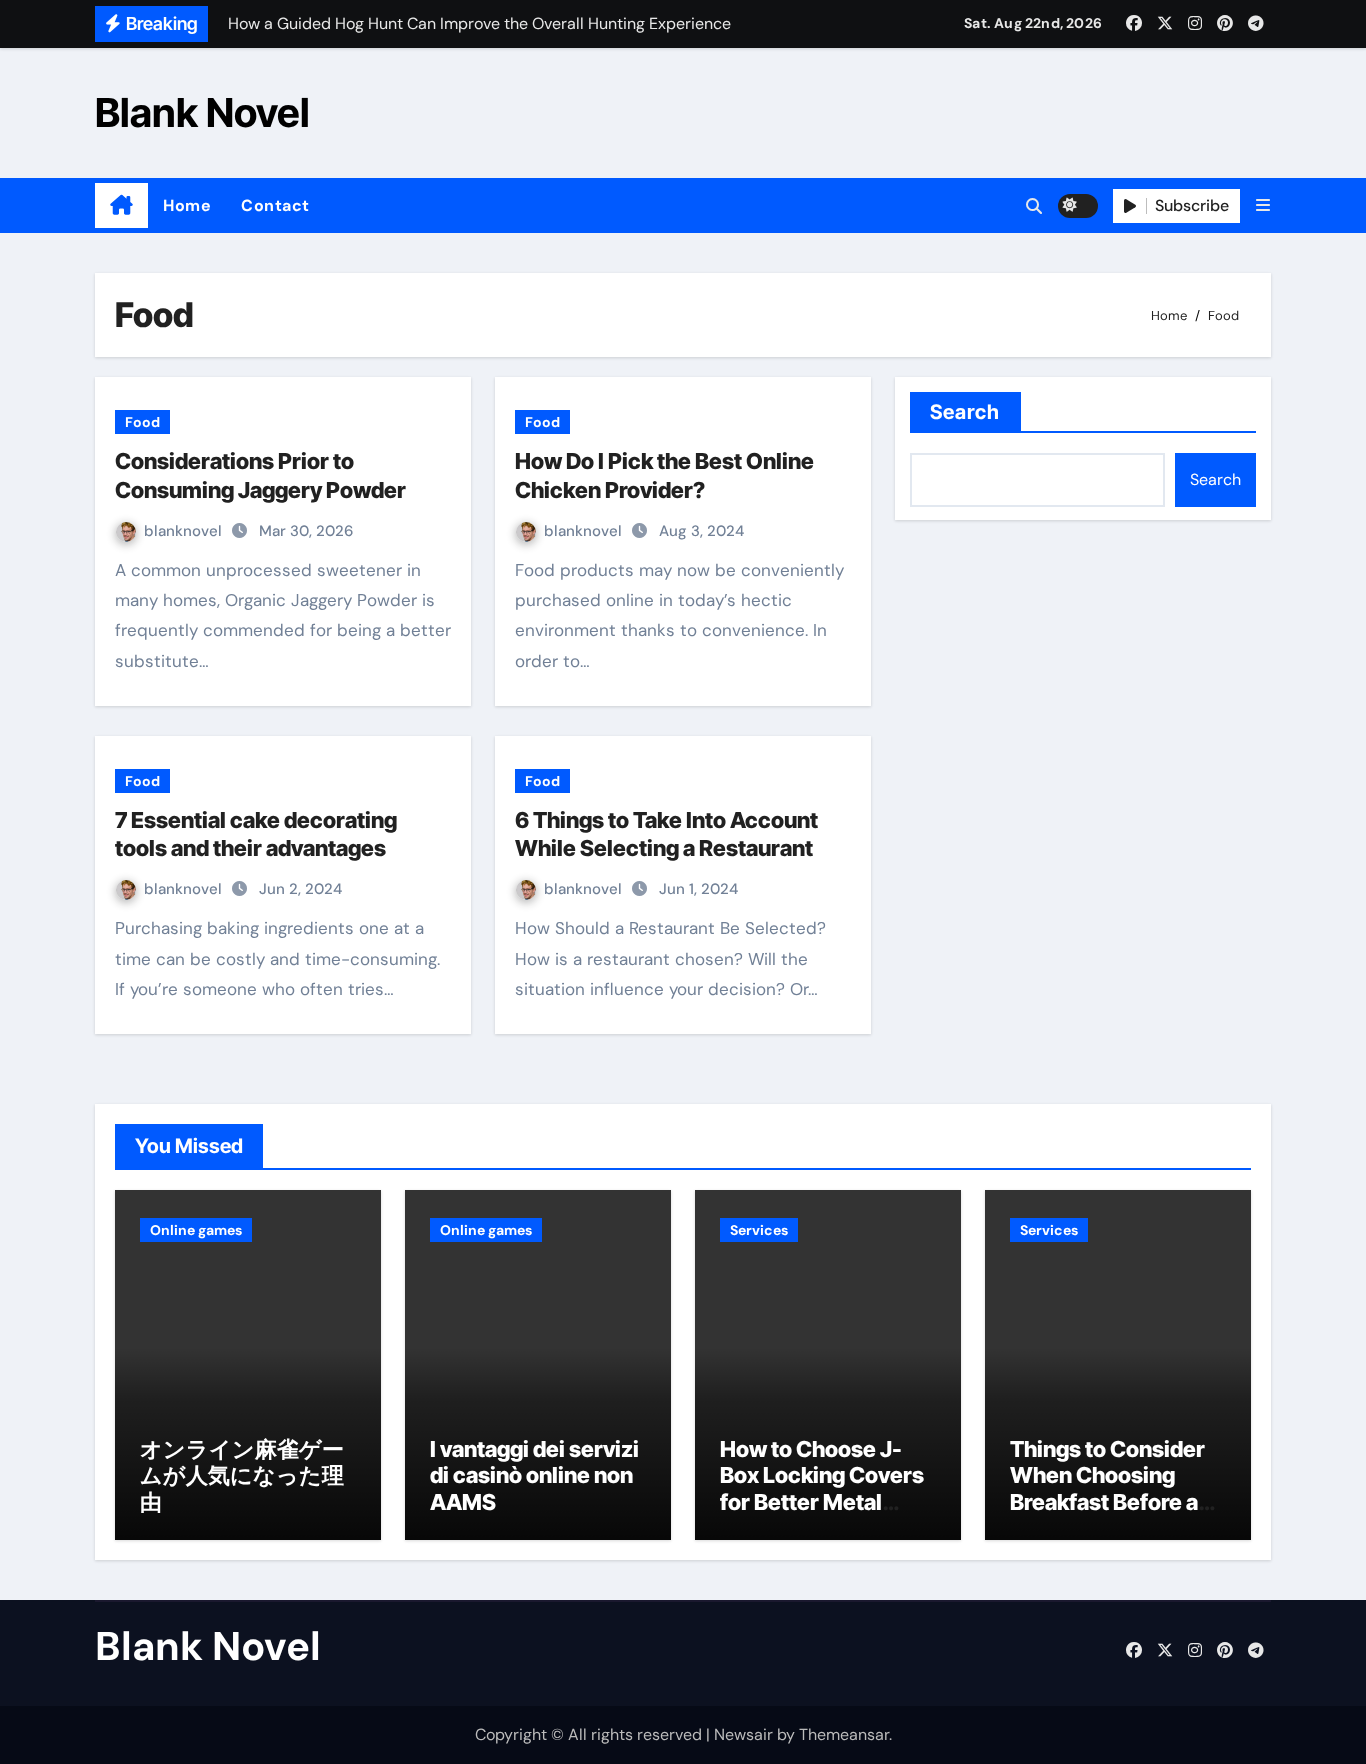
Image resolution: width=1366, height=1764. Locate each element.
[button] (1263, 205)
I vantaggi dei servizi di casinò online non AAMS (534, 1475)
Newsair (743, 1734)
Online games (196, 1230)
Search (965, 412)
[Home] (121, 206)
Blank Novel (202, 112)
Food (142, 422)
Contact (275, 205)
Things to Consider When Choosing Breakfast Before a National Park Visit (1107, 1488)
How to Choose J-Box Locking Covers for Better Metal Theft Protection (822, 1488)
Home (187, 205)
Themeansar (844, 1734)
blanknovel (185, 531)
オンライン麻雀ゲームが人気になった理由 (242, 1475)
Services (759, 1230)
